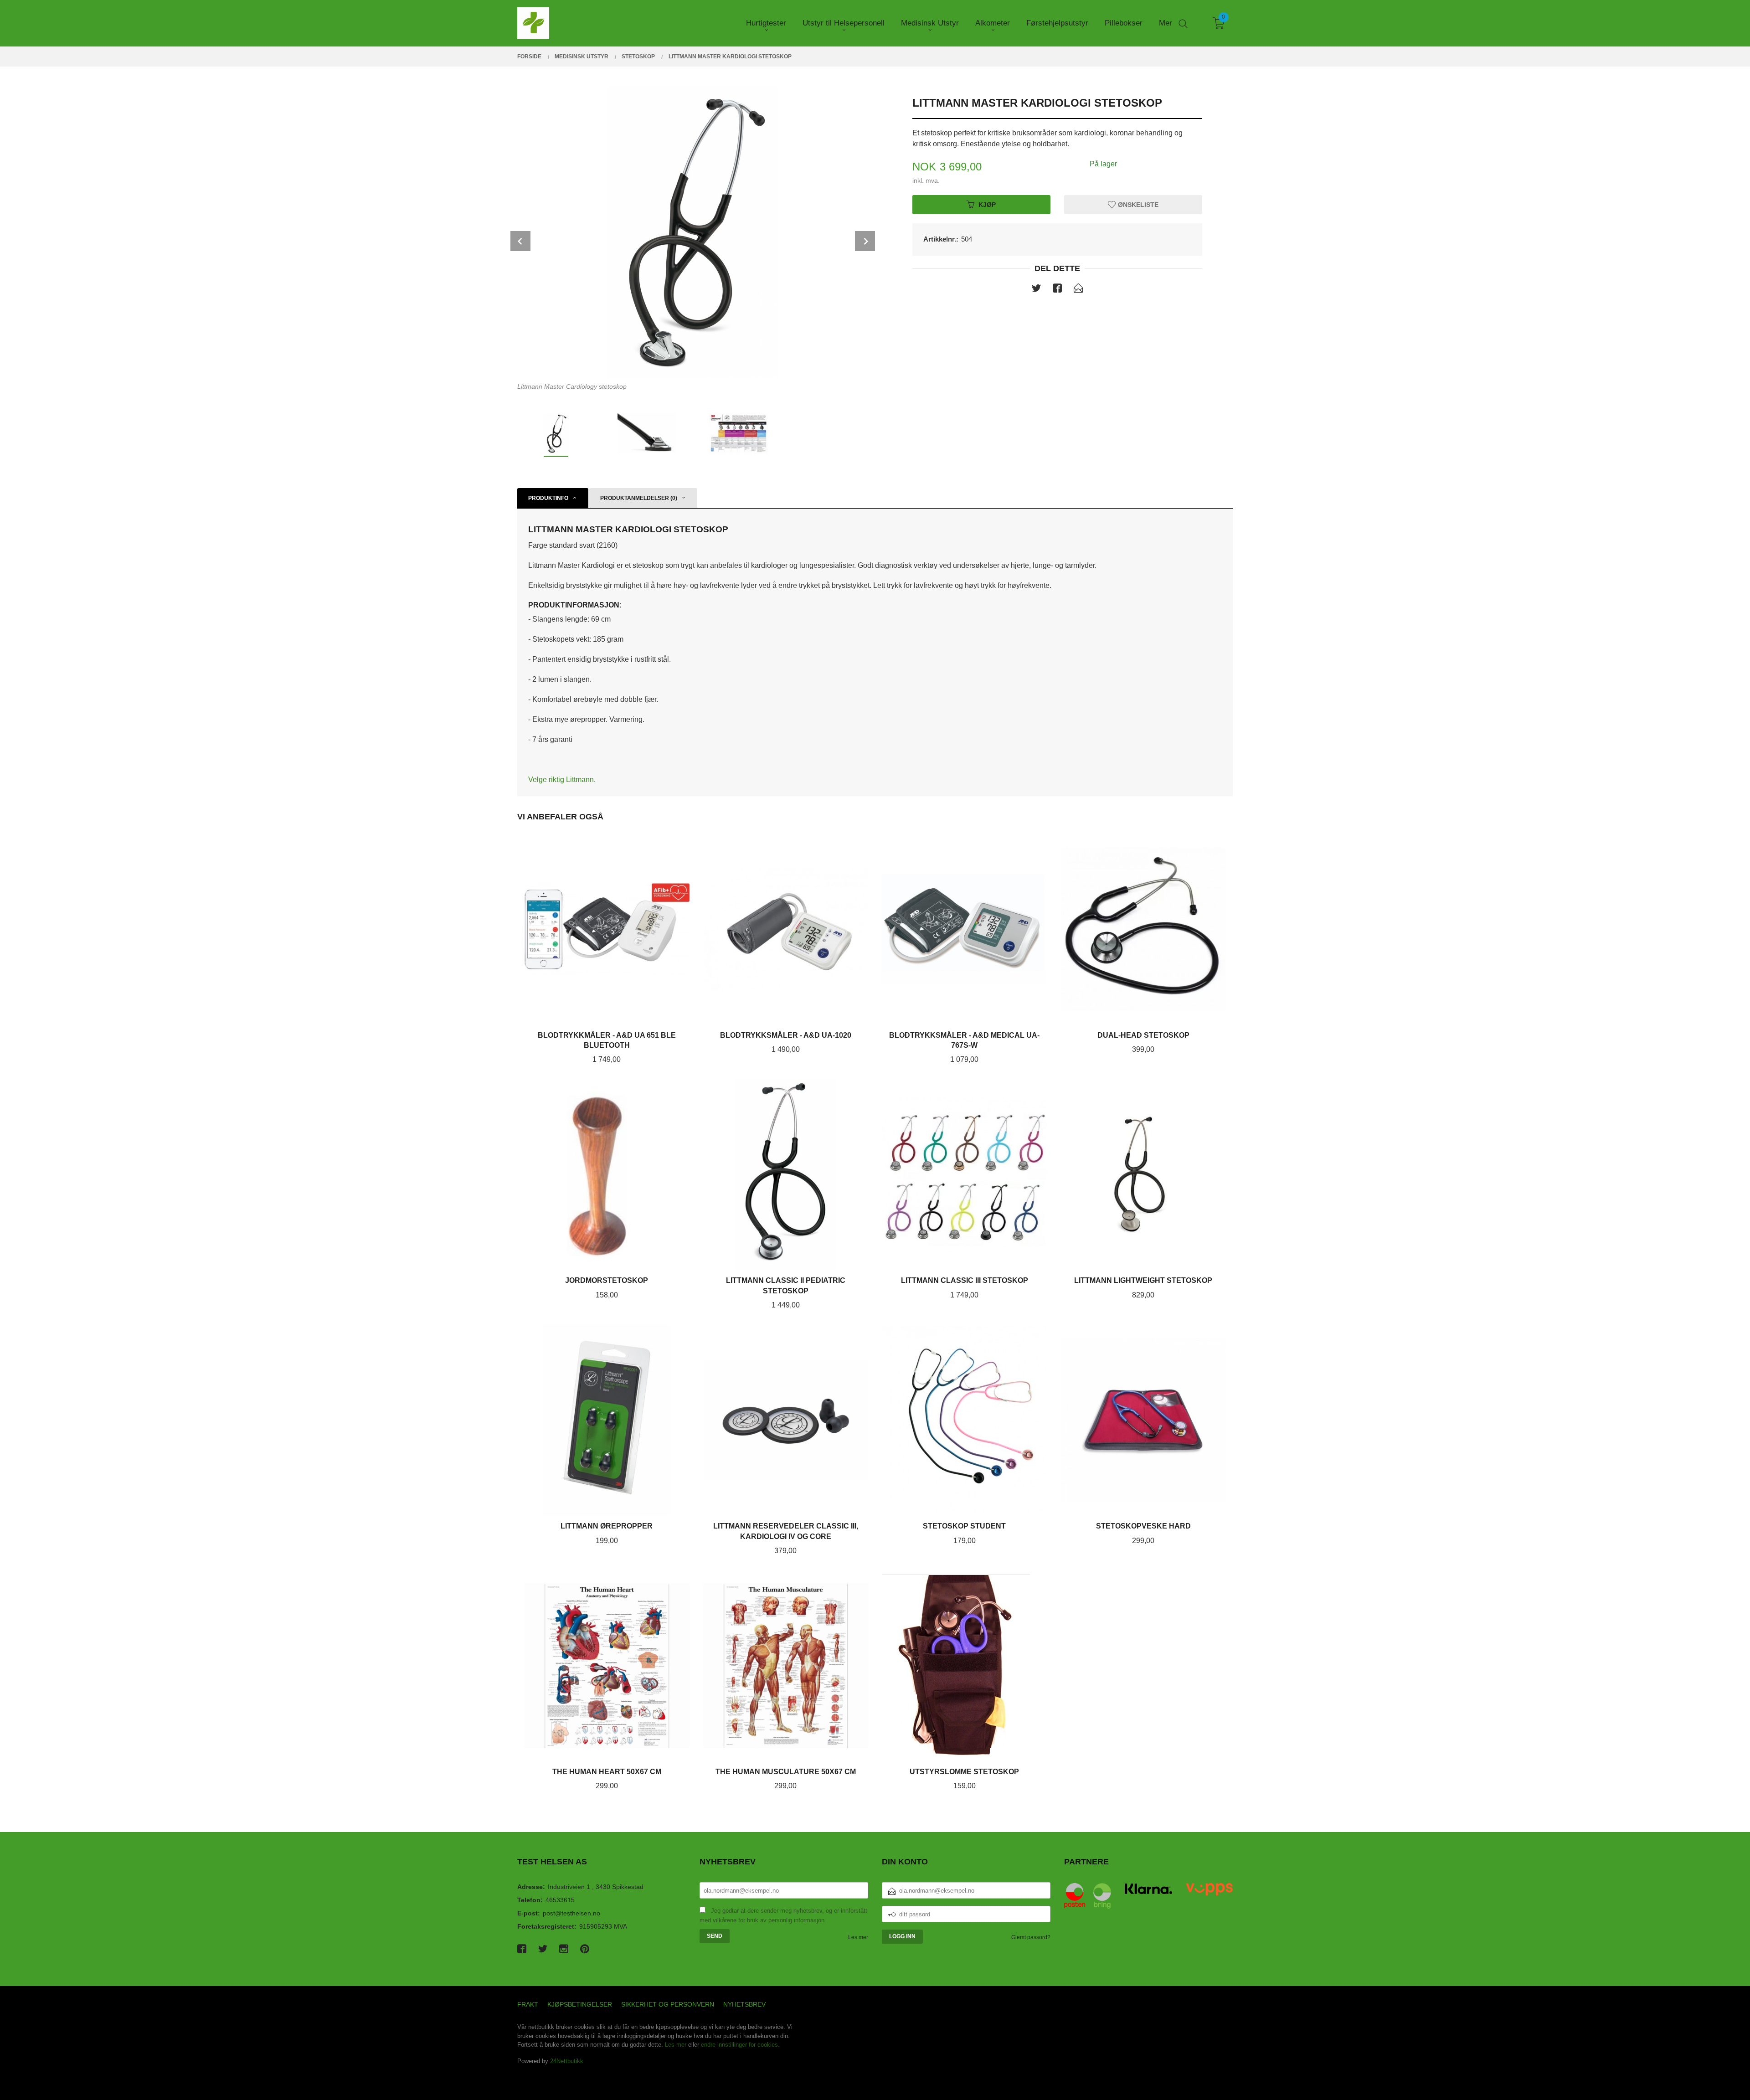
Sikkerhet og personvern (668, 2004)
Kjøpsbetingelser (580, 2004)
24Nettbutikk (567, 2061)
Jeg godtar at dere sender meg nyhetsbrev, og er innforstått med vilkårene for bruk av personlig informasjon (783, 1915)
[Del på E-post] (1078, 290)
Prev (520, 241)
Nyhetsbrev (744, 2004)
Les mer (858, 1937)
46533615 (560, 1900)
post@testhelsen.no (571, 1913)
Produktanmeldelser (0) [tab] (639, 498)
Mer (1166, 23)
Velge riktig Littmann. (562, 780)
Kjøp (987, 204)
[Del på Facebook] (1057, 290)
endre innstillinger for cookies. (740, 2045)
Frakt (528, 2004)
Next (865, 241)
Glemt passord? (1031, 1937)
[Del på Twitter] (1036, 290)
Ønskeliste (1137, 204)
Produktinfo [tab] (548, 498)
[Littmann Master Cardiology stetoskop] (693, 232)
